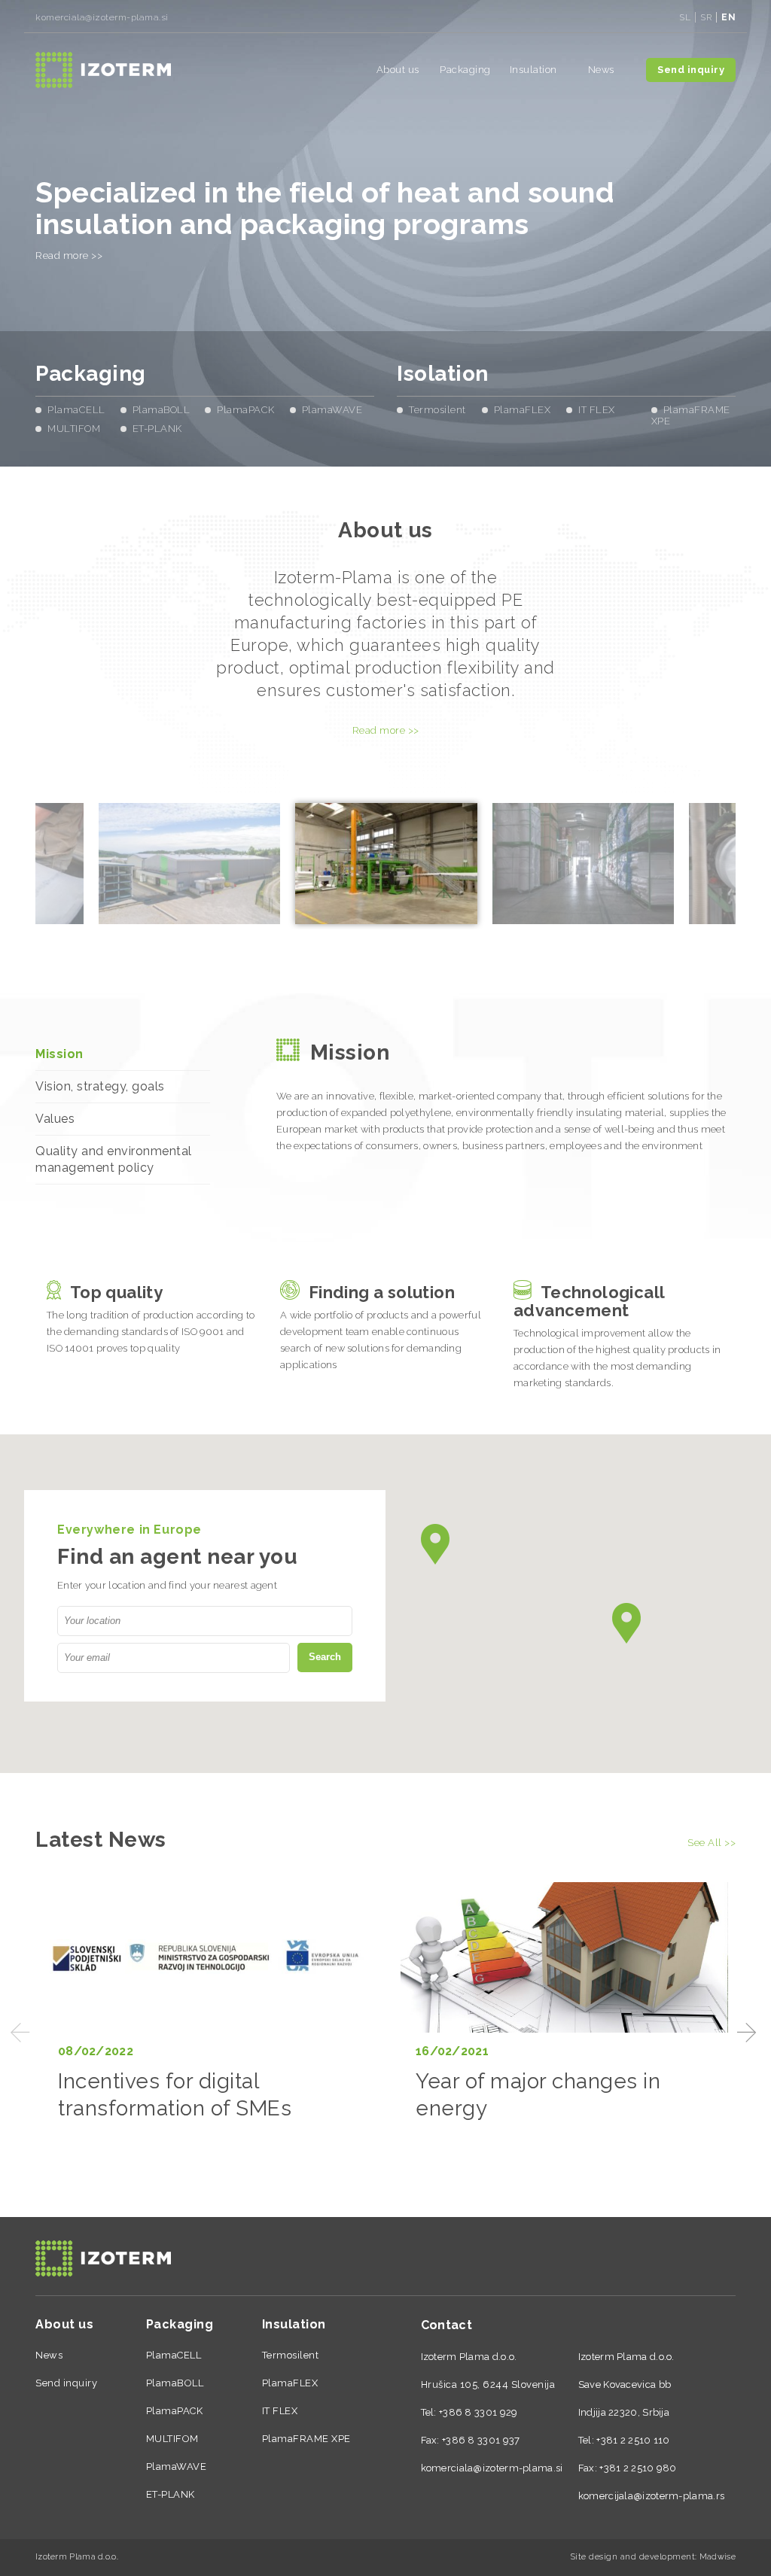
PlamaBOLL (162, 410)
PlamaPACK (246, 410)
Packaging (465, 70)
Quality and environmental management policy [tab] (114, 1159)
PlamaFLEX (523, 410)
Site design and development (633, 2557)
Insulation (533, 70)
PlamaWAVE (332, 410)
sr (706, 17)
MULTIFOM (74, 429)
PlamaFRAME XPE (306, 2439)
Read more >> (69, 255)
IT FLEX (597, 410)
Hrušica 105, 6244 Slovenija (488, 2384)
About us (398, 70)
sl (685, 17)
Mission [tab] (59, 1054)
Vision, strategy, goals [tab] (100, 1086)
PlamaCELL (76, 410)
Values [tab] (55, 1119)
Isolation (443, 374)
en (728, 17)
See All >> (712, 1843)
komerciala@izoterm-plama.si (102, 17)
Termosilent (437, 410)
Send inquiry (691, 70)
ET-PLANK (157, 429)
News (601, 70)
